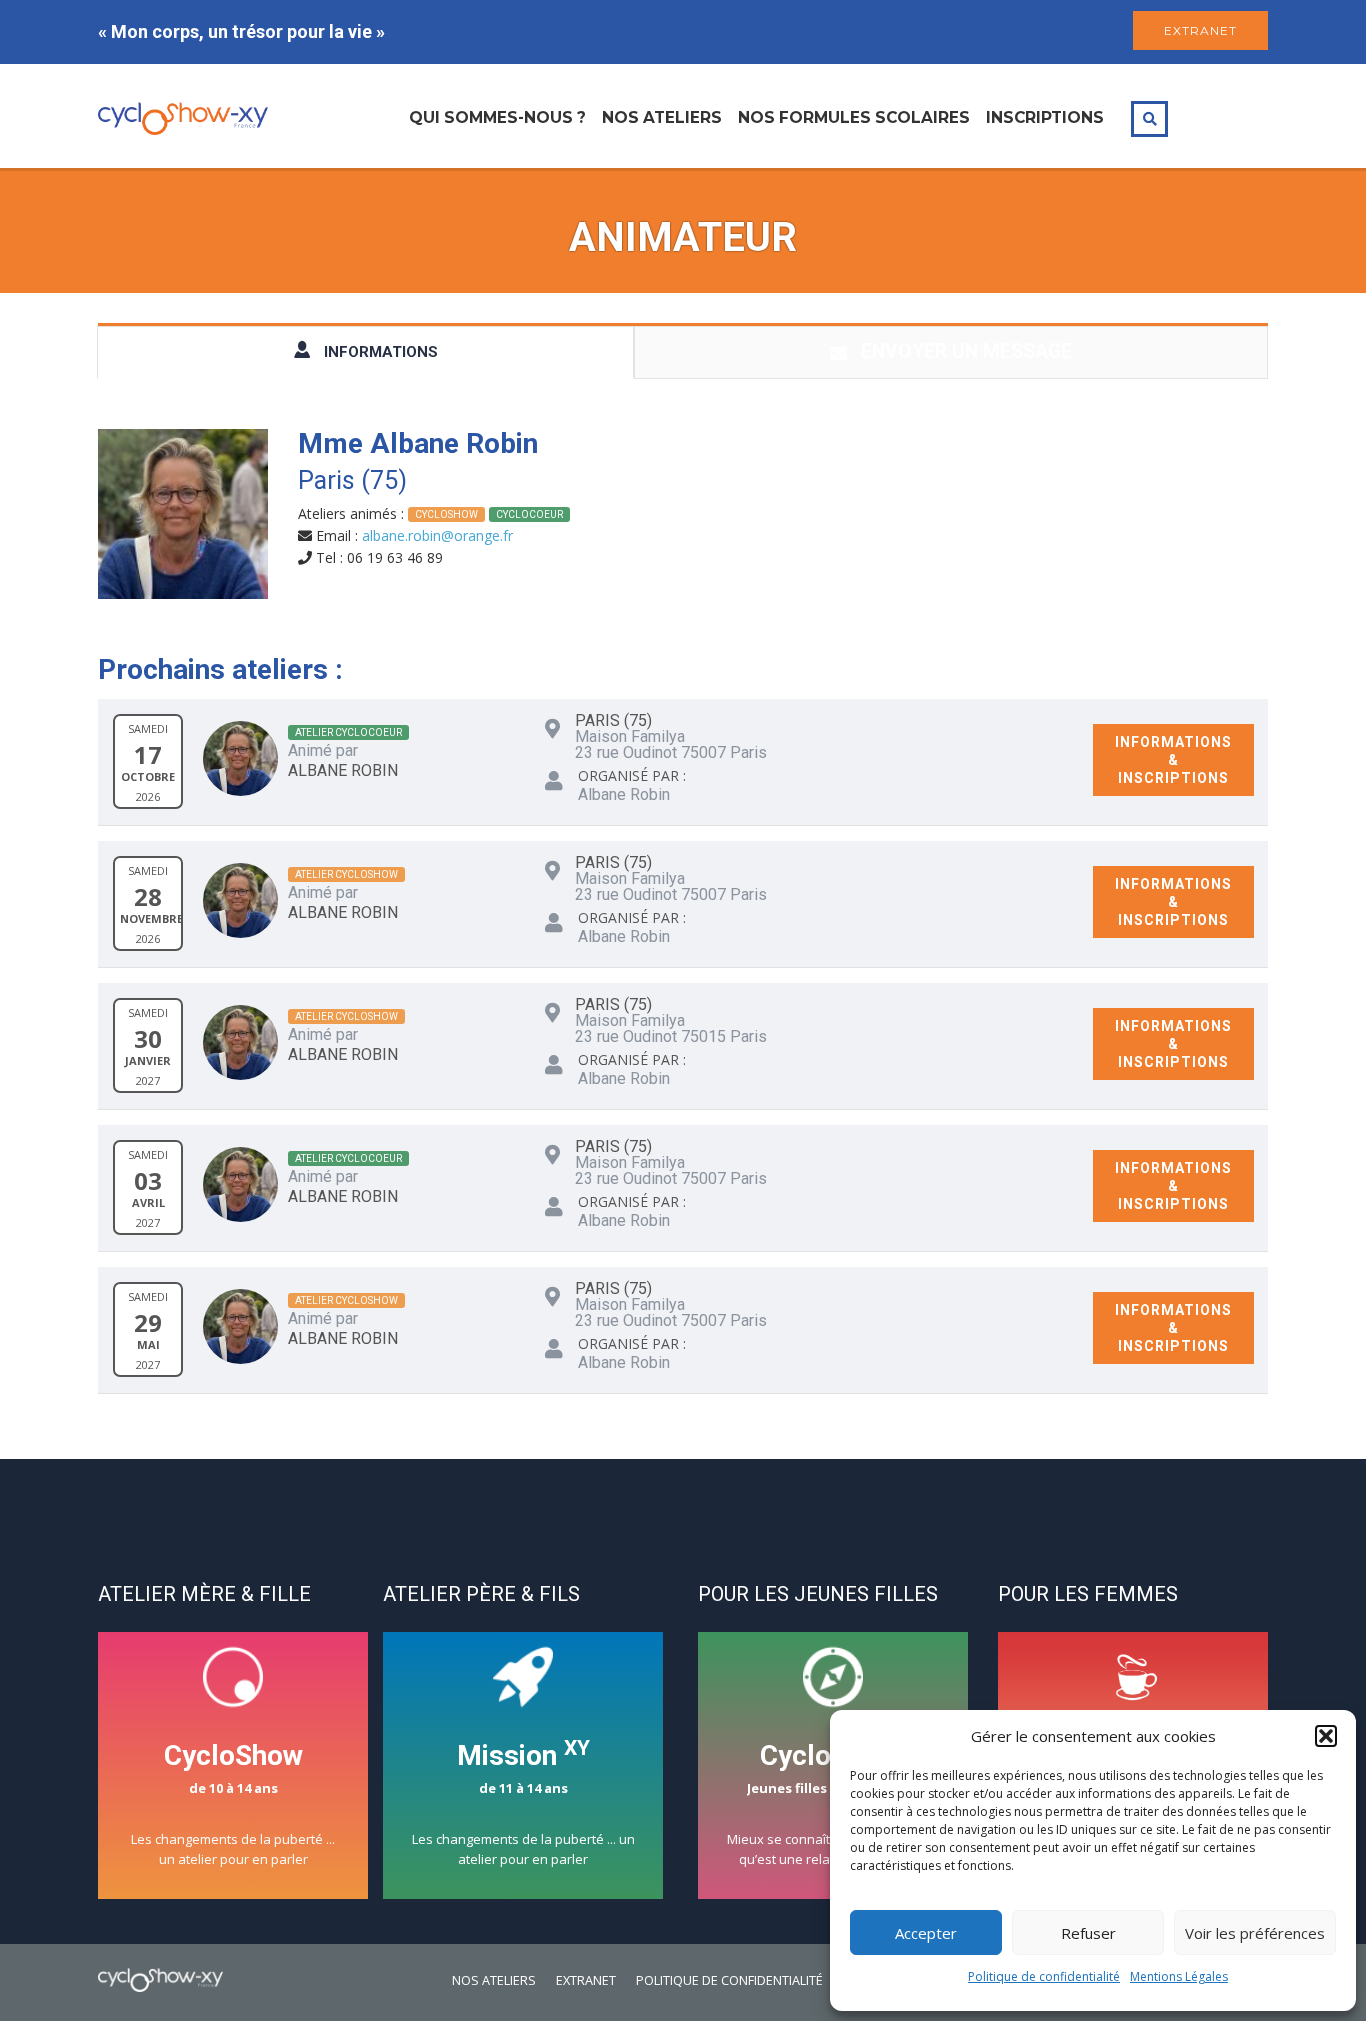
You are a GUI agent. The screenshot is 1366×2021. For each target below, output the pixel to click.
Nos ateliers (662, 117)
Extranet (586, 1980)
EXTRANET (1200, 30)
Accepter (926, 1933)
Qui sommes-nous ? (497, 117)
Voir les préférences (1255, 1933)
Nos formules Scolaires (854, 117)
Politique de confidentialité (1044, 1976)
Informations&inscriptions (1173, 760)
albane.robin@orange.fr (437, 535)
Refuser (1088, 1933)
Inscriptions (1045, 117)
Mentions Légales (1179, 1976)
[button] (1326, 1736)
